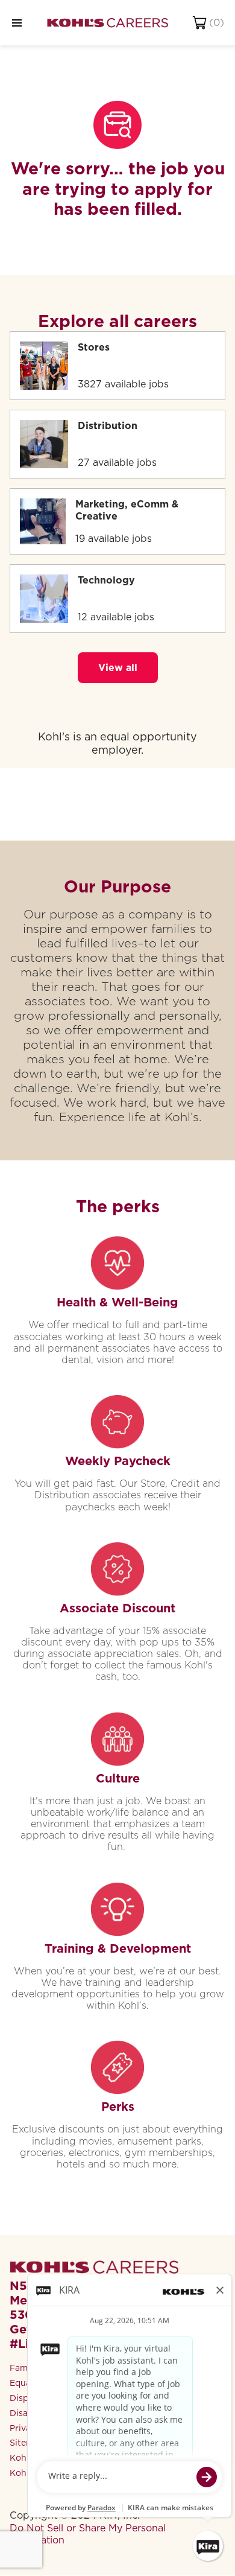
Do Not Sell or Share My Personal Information (88, 2534)
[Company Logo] (108, 23)
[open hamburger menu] (17, 23)
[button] (118, 668)
